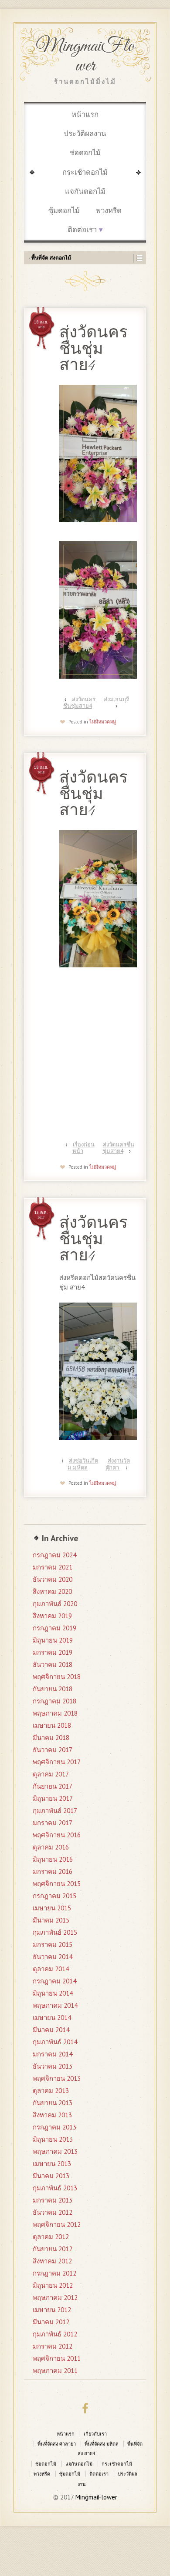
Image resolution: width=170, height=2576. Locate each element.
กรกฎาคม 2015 (54, 1896)
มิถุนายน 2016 (53, 1859)
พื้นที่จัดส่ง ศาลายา (57, 2444)
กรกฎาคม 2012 (54, 2273)
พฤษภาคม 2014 (55, 2005)
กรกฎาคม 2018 (54, 1701)
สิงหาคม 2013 (52, 2115)
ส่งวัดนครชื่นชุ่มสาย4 (79, 703)
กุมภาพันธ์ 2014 (55, 2042)
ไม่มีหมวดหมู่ (103, 722)
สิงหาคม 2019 (52, 1616)
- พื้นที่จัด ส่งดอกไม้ (50, 258)
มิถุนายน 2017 (53, 1798)
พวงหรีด (109, 210)
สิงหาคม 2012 (52, 2261)
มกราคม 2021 (53, 1567)
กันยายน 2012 (53, 2249)
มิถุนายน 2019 (53, 1640)
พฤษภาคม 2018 (55, 1713)
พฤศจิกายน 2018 (57, 1677)
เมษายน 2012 (52, 2310)
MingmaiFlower (85, 56)
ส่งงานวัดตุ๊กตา (118, 1464)
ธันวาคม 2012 (53, 2212)
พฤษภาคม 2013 (55, 2151)
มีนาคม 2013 (51, 2176)
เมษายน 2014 (52, 2018)
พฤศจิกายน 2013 (57, 2078)
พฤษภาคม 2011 (55, 2371)
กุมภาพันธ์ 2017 (55, 1811)
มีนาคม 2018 (51, 1738)
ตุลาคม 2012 (51, 2237)
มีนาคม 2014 (51, 2030)
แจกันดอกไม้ (85, 191)
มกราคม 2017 (53, 1823)
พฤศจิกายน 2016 (57, 1835)
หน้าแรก (85, 114)
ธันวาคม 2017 (53, 1750)
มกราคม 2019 (53, 1652)
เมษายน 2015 (52, 1908)
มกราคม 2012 (53, 2346)
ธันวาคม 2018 (53, 1665)
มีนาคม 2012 (51, 2322)
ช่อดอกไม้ (85, 153)
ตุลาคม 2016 (51, 1847)
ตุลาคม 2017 (51, 1774)
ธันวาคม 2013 (53, 2066)
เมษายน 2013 (52, 2164)
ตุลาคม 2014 (51, 1969)
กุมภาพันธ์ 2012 (55, 2334)
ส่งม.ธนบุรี (116, 699)
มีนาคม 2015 (51, 1920)
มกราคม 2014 (53, 2054)
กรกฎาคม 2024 (54, 1555)
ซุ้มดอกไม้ (64, 210)
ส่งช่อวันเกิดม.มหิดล (83, 1464)
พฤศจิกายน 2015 (57, 1884)
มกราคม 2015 (53, 1944)
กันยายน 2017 (53, 1786)
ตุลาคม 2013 (51, 2091)
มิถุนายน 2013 (53, 2139)
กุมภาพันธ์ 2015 (55, 1932)
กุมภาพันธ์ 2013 (55, 2188)
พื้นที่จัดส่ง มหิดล (102, 2444)
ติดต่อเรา (82, 230)
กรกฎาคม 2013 (54, 2127)
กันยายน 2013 (53, 2103)
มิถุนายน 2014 (53, 1993)
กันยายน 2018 (53, 1689)
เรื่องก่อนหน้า (83, 1148)
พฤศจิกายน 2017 (57, 1762)
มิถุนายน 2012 (53, 2285)
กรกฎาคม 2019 (54, 1628)
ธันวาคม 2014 (53, 1957)
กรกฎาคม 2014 (54, 1981)
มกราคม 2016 (53, 1871)
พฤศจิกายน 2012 (57, 2224)
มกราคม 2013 (53, 2200)
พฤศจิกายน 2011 (57, 2358)
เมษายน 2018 (52, 1725)
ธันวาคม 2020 (53, 1579)
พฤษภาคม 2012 (55, 2298)
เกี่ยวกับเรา (95, 2434)
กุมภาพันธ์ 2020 (55, 1604)
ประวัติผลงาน (85, 133)
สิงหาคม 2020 (52, 1591)
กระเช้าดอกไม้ (85, 172)
